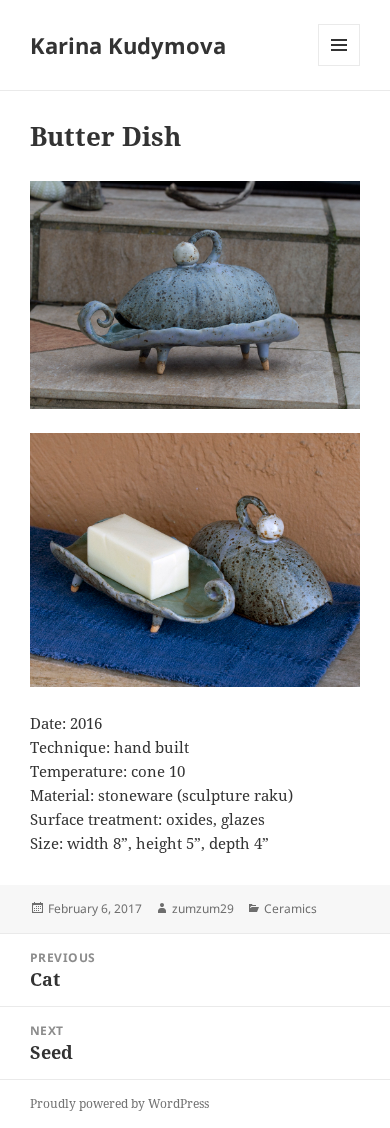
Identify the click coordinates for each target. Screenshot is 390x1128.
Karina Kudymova (128, 45)
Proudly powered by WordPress (119, 1103)
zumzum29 (203, 908)
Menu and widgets (339, 65)
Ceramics (290, 908)
